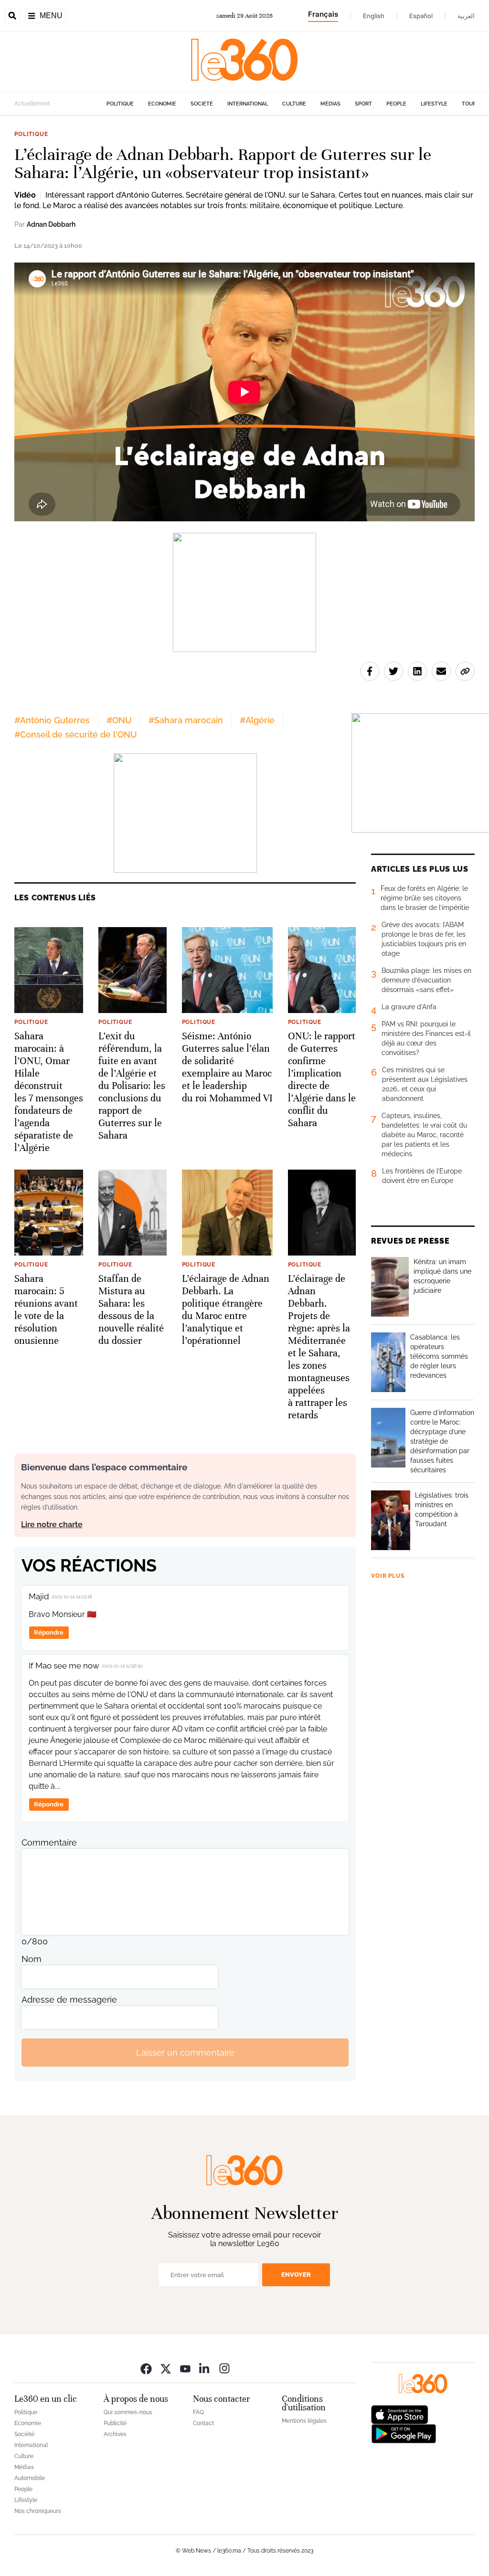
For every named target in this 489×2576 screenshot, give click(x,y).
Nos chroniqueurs (38, 2511)
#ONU (119, 720)
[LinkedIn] (205, 2368)
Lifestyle (434, 104)
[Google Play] (404, 2433)
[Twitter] (166, 2368)
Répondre (49, 1632)
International (248, 104)
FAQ (198, 2412)
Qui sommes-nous (128, 2412)
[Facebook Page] (146, 2368)
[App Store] (400, 2414)
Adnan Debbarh (51, 224)
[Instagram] (224, 2368)
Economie (162, 104)
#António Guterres (52, 720)
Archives (115, 2434)
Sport (363, 104)
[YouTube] (185, 2368)
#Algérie (257, 720)
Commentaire (49, 1842)
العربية (466, 16)
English (374, 16)
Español (421, 16)
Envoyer (296, 2275)
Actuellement (32, 104)
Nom (32, 1959)
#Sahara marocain (186, 720)
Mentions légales (304, 2421)
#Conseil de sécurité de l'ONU (76, 734)
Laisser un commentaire (185, 2053)
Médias (330, 104)
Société (202, 104)
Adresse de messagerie (69, 2000)
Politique (120, 104)
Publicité (115, 2423)
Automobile (30, 2478)
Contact (203, 2423)
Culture (294, 104)
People (396, 104)
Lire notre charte (52, 1525)
